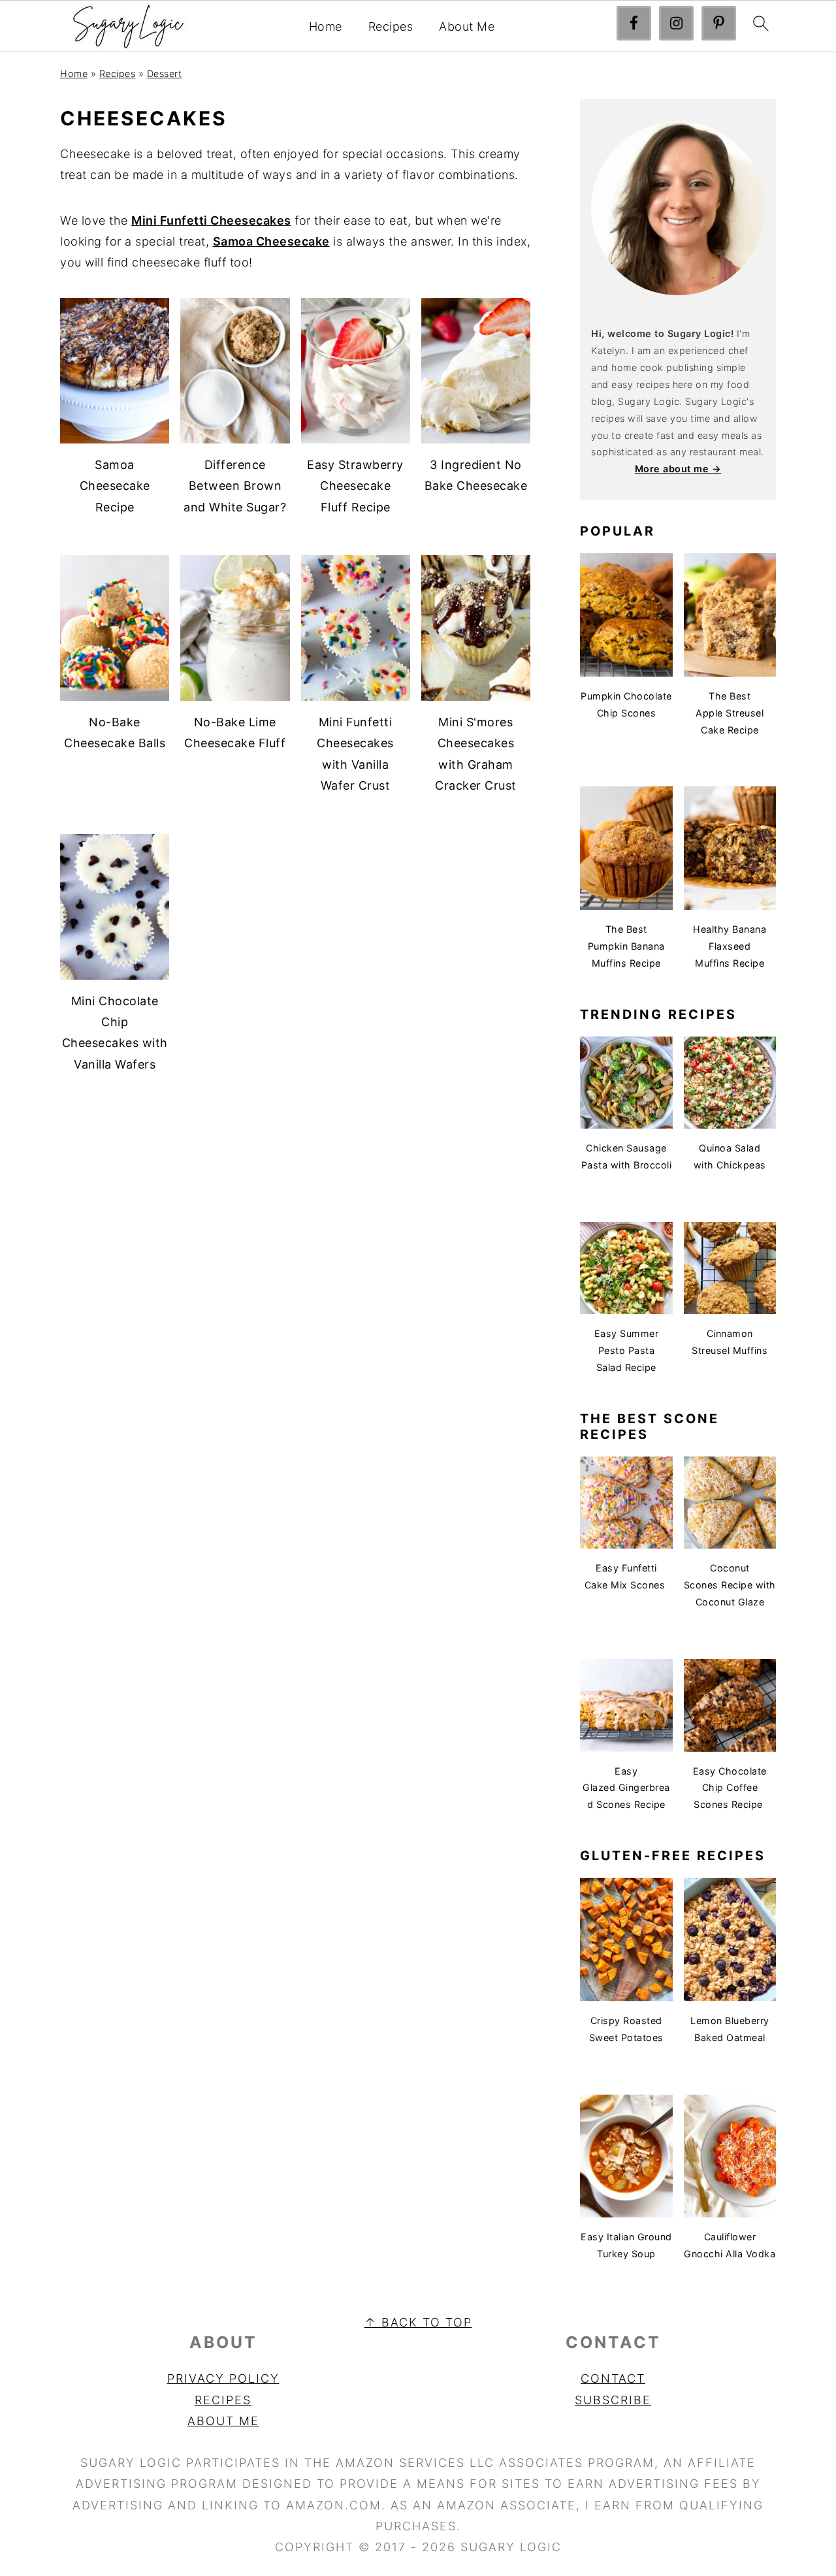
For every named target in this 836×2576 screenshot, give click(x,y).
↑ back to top (418, 2322)
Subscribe (613, 2400)
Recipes (391, 26)
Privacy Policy (223, 2378)
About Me (467, 26)
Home (326, 26)
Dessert (165, 73)
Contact (613, 2378)
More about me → (678, 469)
